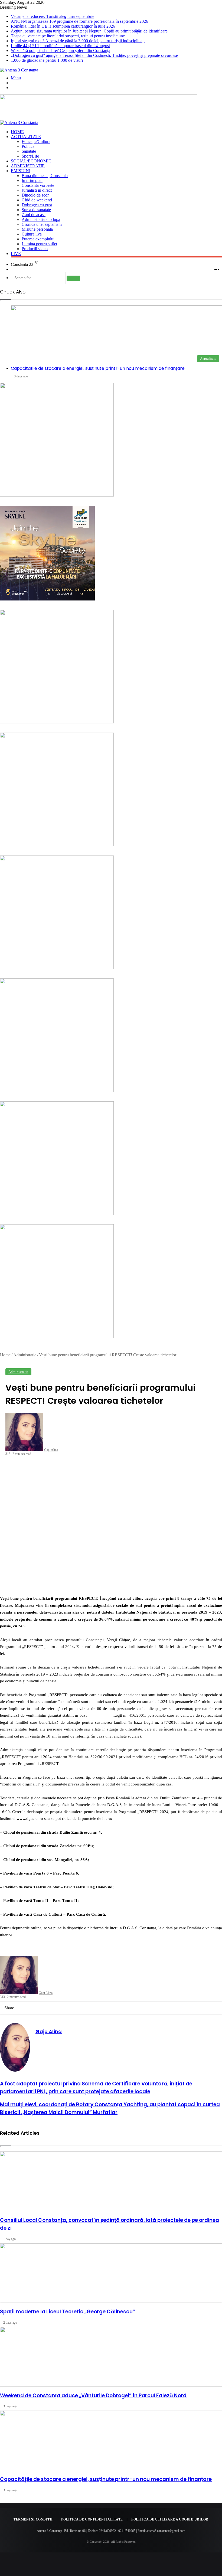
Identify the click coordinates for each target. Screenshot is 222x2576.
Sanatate (29, 151)
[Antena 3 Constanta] (19, 70)
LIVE (16, 254)
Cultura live (32, 234)
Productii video (35, 249)
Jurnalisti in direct (37, 190)
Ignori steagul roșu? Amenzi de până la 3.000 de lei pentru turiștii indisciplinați (78, 41)
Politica (28, 146)
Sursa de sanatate (36, 210)
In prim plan (32, 180)
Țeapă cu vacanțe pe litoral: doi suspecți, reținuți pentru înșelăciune (68, 36)
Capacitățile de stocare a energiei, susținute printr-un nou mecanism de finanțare (106, 2479)
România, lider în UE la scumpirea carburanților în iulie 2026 (63, 26)
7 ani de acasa (34, 215)
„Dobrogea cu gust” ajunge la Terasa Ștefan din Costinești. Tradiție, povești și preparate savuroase (94, 55)
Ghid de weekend (37, 200)
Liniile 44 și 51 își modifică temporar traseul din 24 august (60, 46)
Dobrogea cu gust (37, 205)
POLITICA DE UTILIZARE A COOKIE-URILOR (170, 2519)
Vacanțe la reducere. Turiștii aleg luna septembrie (53, 16)
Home (17, 132)
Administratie (28, 166)
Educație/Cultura (36, 141)
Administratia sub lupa (41, 219)
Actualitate (26, 137)
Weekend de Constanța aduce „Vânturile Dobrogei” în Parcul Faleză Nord (93, 2396)
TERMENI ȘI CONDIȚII (33, 2519)
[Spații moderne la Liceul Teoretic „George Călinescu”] (111, 2273)
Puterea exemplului (38, 239)
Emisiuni (21, 171)
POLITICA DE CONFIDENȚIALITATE (92, 2519)
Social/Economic (31, 161)
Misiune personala (37, 229)
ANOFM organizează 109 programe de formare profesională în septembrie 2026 (79, 21)
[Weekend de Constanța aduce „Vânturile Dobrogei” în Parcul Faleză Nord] (111, 2357)
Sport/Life (30, 156)
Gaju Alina (51, 1450)
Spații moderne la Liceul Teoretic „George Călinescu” (68, 2312)
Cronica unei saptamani (42, 224)
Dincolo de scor (35, 195)
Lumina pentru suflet (39, 244)
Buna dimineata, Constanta (45, 176)
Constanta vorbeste (38, 185)
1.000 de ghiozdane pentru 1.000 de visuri (47, 60)
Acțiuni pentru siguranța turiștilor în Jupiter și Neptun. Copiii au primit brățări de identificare (89, 31)
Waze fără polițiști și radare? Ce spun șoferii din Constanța (61, 50)
